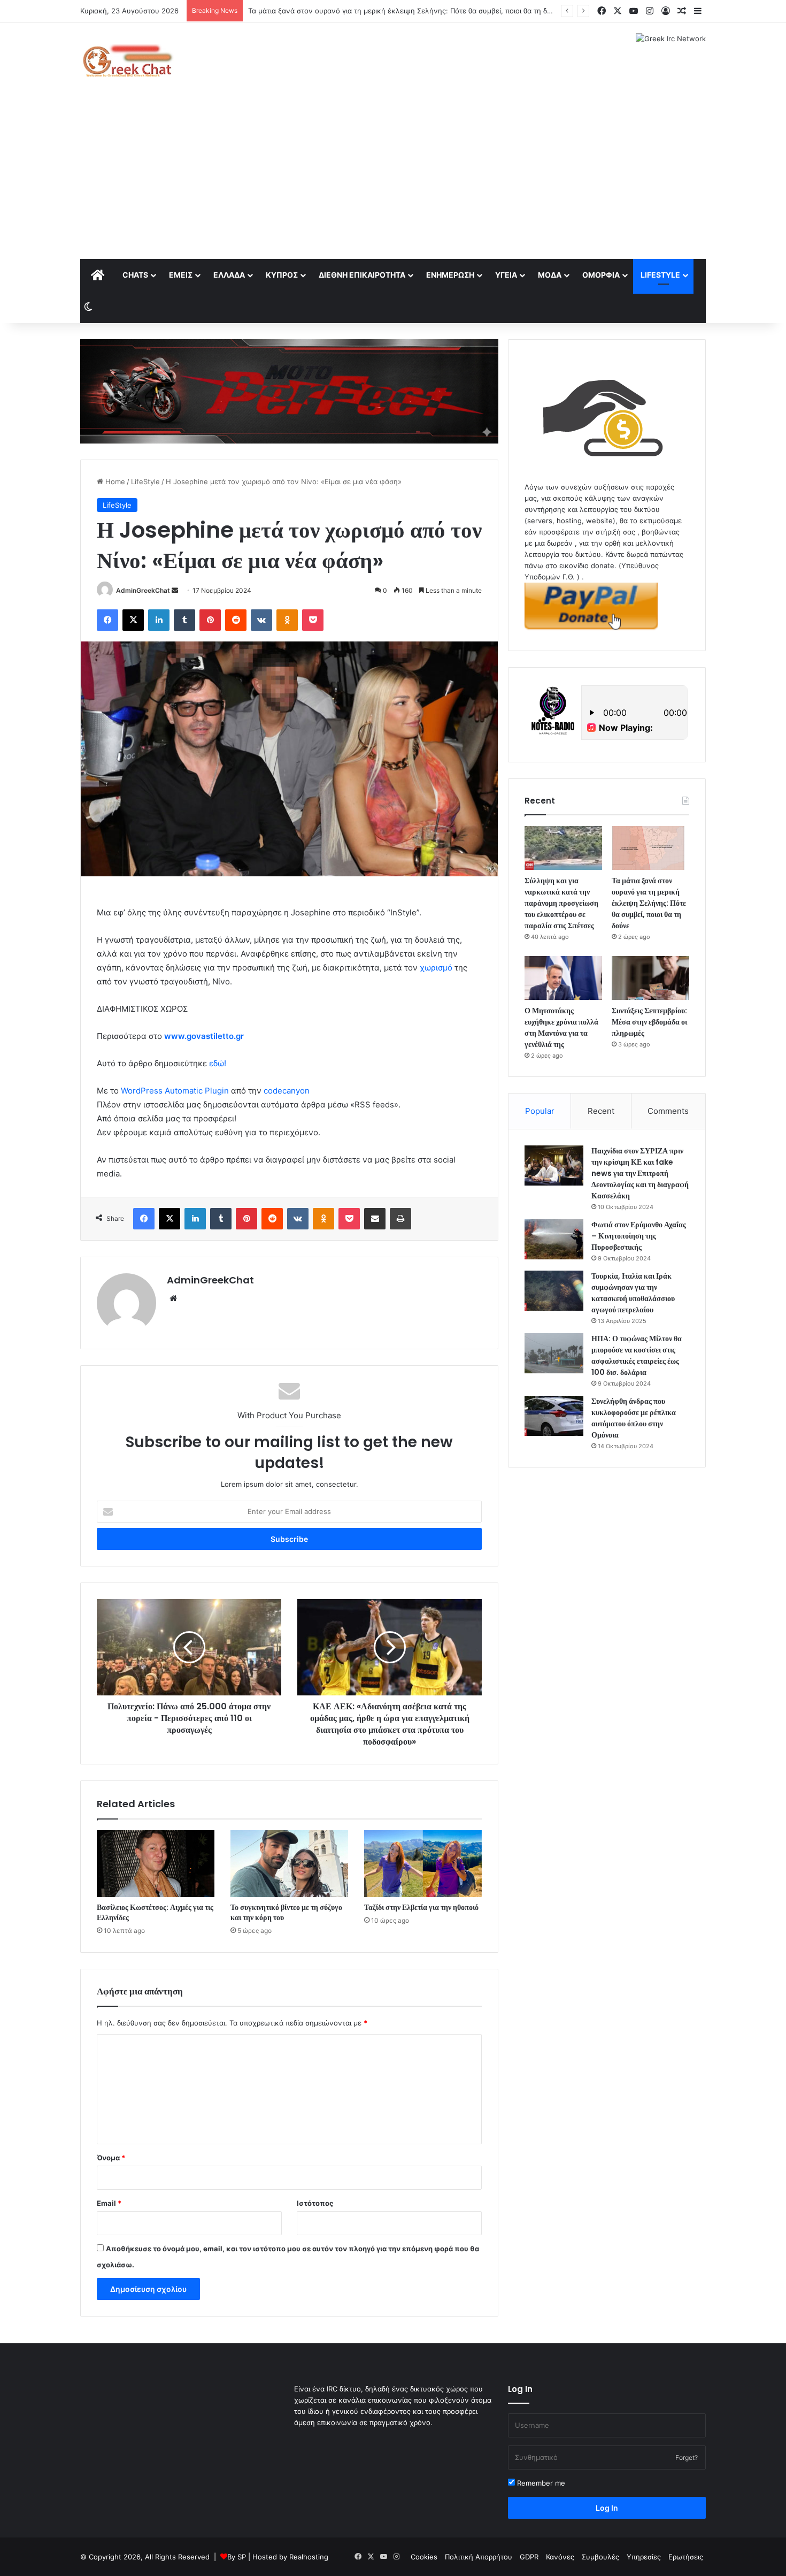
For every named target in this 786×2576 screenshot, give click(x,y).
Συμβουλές (600, 2557)
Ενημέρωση (450, 275)
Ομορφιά (601, 275)
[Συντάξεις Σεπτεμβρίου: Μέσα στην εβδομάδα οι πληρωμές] (650, 978)
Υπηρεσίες (644, 2557)
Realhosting (309, 2557)
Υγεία (506, 275)
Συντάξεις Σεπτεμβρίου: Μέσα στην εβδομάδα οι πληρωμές (649, 1022)
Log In (607, 2508)
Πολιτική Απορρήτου (479, 2557)
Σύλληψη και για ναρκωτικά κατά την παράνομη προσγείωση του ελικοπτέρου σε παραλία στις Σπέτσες (561, 903)
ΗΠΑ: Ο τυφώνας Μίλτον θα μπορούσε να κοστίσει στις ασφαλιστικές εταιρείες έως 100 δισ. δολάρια (637, 1355)
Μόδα (550, 275)
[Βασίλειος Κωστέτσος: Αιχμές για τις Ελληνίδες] (156, 1863)
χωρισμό (436, 968)
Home (114, 481)
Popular (540, 1111)
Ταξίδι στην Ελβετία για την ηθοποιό (421, 1907)
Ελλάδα (229, 275)
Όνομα (111, 2158)
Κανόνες (560, 2557)
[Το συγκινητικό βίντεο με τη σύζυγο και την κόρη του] (289, 1863)
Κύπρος (282, 275)
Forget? (687, 2457)
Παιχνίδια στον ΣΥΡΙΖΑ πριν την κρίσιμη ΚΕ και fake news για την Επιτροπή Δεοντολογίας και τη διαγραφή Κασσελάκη (640, 1173)
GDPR (529, 2557)
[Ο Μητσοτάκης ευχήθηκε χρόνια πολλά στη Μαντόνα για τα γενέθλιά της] (563, 978)
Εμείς (181, 275)
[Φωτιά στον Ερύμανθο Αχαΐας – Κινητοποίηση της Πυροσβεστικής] (554, 1239)
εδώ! (218, 1063)
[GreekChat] (127, 60)
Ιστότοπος (315, 2203)
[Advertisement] (393, 179)
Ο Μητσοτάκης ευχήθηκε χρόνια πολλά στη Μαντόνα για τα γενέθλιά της (561, 1027)
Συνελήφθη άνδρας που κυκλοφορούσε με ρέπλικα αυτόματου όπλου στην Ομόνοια (634, 1418)
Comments (668, 1111)
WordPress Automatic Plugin (175, 1091)
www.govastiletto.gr (204, 1036)
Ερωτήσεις (686, 2557)
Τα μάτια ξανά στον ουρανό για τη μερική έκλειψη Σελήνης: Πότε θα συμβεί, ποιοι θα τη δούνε (649, 903)
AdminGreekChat (143, 590)
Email (109, 2203)
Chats (135, 275)
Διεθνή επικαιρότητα (362, 275)
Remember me (540, 2483)
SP (242, 2557)
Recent (601, 1111)
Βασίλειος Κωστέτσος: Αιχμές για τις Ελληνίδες (155, 1912)
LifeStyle (660, 275)
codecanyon (287, 1091)
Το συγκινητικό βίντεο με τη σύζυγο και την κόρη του (286, 1912)
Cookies (424, 2557)
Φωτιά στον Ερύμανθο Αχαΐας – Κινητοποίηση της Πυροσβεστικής (639, 1236)
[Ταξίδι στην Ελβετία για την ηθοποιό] (423, 1863)
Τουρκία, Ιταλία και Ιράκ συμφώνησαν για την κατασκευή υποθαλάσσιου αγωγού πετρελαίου (633, 1293)
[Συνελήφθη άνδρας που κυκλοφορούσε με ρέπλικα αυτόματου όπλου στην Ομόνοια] (554, 1416)
